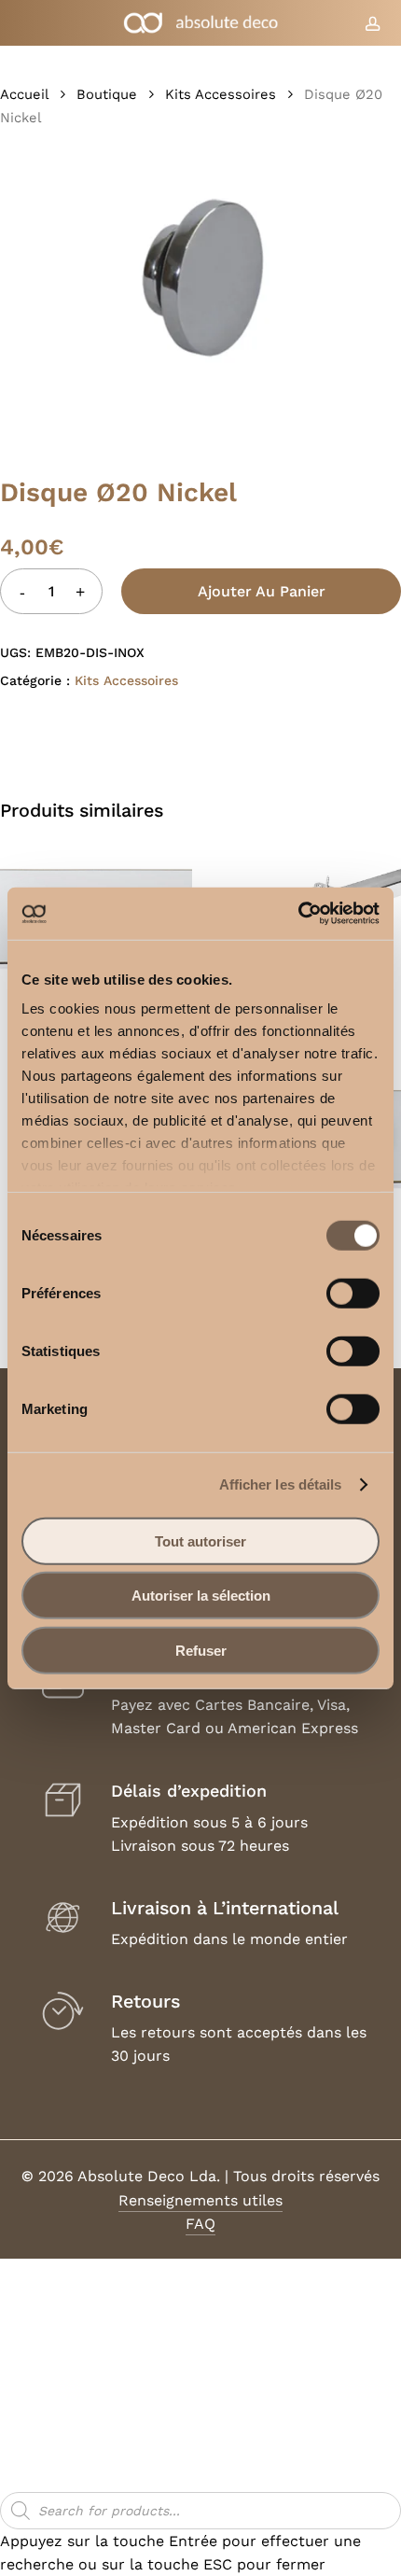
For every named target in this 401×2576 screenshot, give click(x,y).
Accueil (24, 94)
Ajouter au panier (262, 591)
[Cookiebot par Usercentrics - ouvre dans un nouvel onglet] (298, 914)
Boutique (107, 94)
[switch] (353, 1293)
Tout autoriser (200, 1540)
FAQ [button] (200, 2224)
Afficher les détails (281, 1484)
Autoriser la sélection (201, 1596)
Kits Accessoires (221, 94)
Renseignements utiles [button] (200, 2200)
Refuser (201, 1650)
